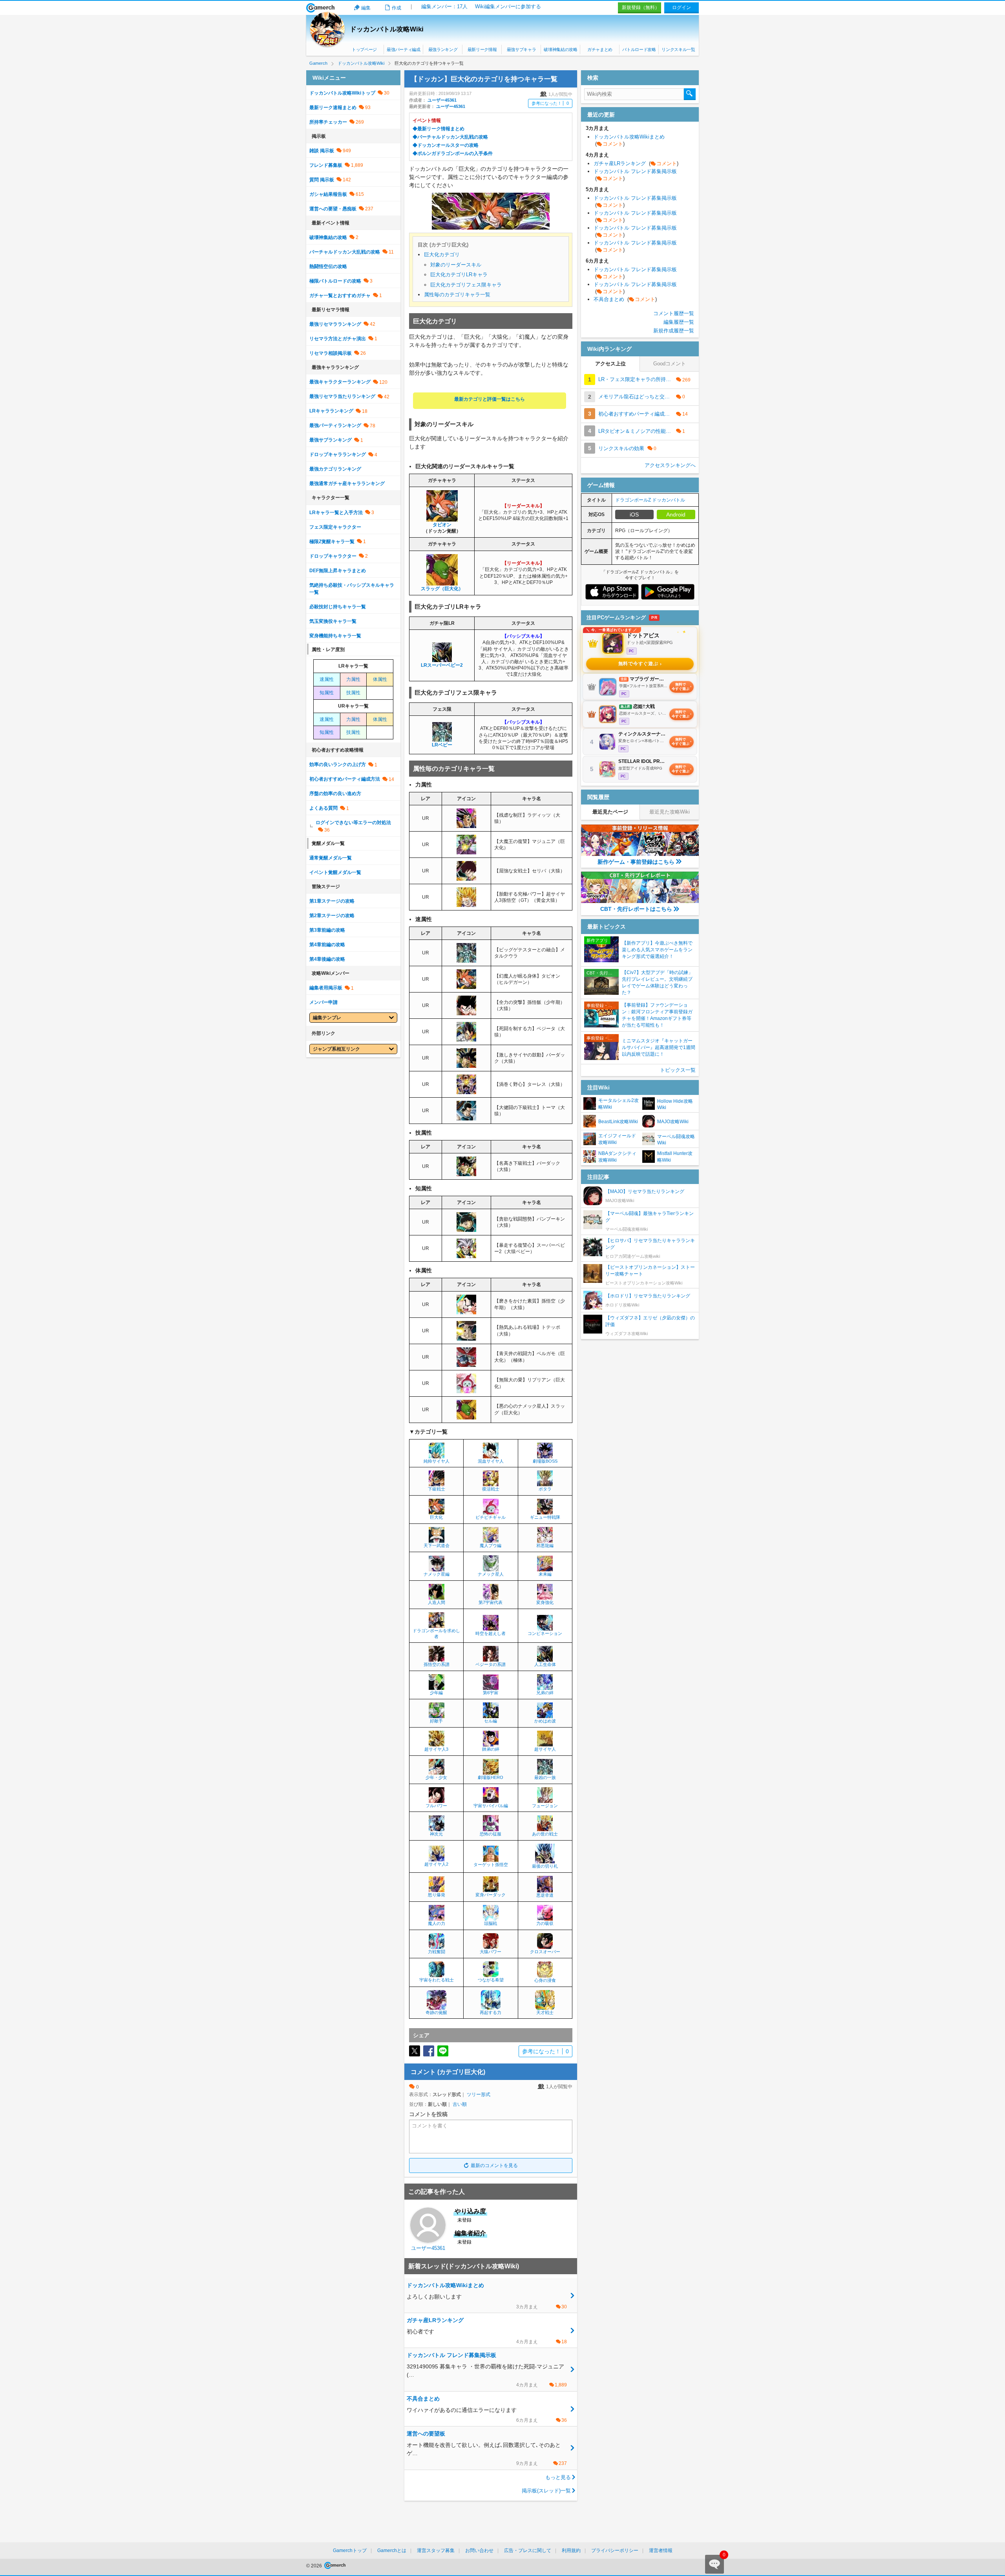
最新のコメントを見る (494, 2166)
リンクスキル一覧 (678, 49)
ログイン (682, 7)
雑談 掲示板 (322, 151)
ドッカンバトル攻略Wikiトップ (342, 93)
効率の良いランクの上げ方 (338, 764)
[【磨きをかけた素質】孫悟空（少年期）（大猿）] (466, 1311)
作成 (397, 8)
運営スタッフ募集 (436, 2550)
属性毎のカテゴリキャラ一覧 (457, 295)
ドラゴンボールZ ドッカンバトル (650, 500)
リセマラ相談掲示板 (331, 353)
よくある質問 (323, 808)
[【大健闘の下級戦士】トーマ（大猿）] (466, 1117)
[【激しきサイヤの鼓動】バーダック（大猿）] (466, 1065)
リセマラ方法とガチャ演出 (338, 339)
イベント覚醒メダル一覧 (335, 872)
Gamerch (321, 8)
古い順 (460, 2104)
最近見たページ (610, 812)
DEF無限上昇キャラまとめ (338, 571)
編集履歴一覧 (679, 322)
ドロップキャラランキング (338, 454)
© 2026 (315, 2566)
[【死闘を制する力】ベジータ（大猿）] (466, 1038)
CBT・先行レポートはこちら (636, 909)
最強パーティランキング (335, 425)
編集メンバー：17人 (444, 6)
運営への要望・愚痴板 (333, 209)
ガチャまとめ (600, 49)
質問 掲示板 (322, 180)
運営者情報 (661, 2550)
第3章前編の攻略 (327, 930)
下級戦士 (437, 1489)
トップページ (364, 49)
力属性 (353, 679)
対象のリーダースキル (456, 265)
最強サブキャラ (522, 49)
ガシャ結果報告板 (328, 194)
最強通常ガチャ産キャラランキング (347, 483)
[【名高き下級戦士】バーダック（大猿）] (466, 1173)
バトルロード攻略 (639, 49)
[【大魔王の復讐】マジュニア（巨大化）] (466, 851)
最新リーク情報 (482, 49)
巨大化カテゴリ (442, 254)
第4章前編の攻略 (327, 945)
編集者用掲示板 (326, 988)
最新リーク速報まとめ (333, 108)
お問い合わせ (479, 2550)
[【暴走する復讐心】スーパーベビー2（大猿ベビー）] (466, 1255)
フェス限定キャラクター (335, 527)
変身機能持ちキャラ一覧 (335, 636)
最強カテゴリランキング (335, 469)
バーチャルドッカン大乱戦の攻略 (345, 252)
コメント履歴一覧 (674, 313)
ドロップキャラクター (333, 556)
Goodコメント (670, 364)
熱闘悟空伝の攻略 (328, 266)
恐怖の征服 (491, 1834)
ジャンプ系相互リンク (336, 1049)
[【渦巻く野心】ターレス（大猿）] (466, 1091)
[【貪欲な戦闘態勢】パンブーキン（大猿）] (466, 1229)
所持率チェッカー (328, 122)
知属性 (327, 693)
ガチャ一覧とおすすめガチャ (340, 296)
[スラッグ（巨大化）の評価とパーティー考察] (442, 582)
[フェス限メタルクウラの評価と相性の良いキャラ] (466, 960)
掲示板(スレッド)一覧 (546, 2491)
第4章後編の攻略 (327, 959)
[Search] (690, 94)
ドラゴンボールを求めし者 (436, 1634)
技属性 (353, 693)
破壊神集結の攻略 (560, 49)
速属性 (327, 679)
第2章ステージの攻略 (332, 916)
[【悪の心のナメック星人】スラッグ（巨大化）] (466, 1416)
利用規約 (571, 2550)
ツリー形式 (479, 2094)
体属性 (380, 679)
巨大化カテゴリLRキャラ (459, 275)
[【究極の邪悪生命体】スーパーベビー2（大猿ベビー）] (442, 659)
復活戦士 (491, 1489)
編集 (366, 8)
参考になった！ (550, 103)
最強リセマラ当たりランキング (342, 396)
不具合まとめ (625, 299)
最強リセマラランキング (335, 324)
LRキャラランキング (331, 411)
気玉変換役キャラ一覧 (333, 621)
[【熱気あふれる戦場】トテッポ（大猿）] (466, 1337)
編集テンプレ (327, 1018)
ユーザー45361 (442, 100)
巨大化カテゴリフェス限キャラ (466, 285)
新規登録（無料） (641, 7)
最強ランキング (443, 49)
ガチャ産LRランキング (636, 163)
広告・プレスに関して (528, 2550)
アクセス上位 (610, 364)
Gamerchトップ (350, 2550)
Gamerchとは (392, 2550)
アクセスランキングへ (670, 465)
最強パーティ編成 (403, 49)
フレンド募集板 (326, 165)
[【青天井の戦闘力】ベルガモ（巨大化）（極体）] (466, 1363)
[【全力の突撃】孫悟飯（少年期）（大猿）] (466, 1012)
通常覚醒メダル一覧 (331, 858)
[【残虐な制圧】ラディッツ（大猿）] (466, 825)
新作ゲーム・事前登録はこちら (636, 862)
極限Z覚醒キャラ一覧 (332, 542)
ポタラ (545, 1489)
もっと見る (558, 2477)
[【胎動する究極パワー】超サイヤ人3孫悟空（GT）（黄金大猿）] (466, 904)
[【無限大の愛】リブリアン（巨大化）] (466, 1390)
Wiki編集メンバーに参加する (508, 6)
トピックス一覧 (678, 1070)
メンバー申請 (323, 1002)
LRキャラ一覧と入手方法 (336, 513)
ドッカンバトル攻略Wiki (387, 29)
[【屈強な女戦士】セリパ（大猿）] (466, 878)
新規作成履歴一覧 (674, 331)
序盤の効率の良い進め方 (335, 794)
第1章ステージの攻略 (332, 901)
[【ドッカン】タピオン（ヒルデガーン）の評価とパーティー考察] (442, 518)
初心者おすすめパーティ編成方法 (345, 779)
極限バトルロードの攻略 (335, 281)
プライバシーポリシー (615, 2550)
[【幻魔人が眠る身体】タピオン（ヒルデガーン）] (466, 986)
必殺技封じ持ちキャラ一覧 (338, 607)
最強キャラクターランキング (340, 382)
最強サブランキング (331, 440)
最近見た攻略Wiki (670, 812)
